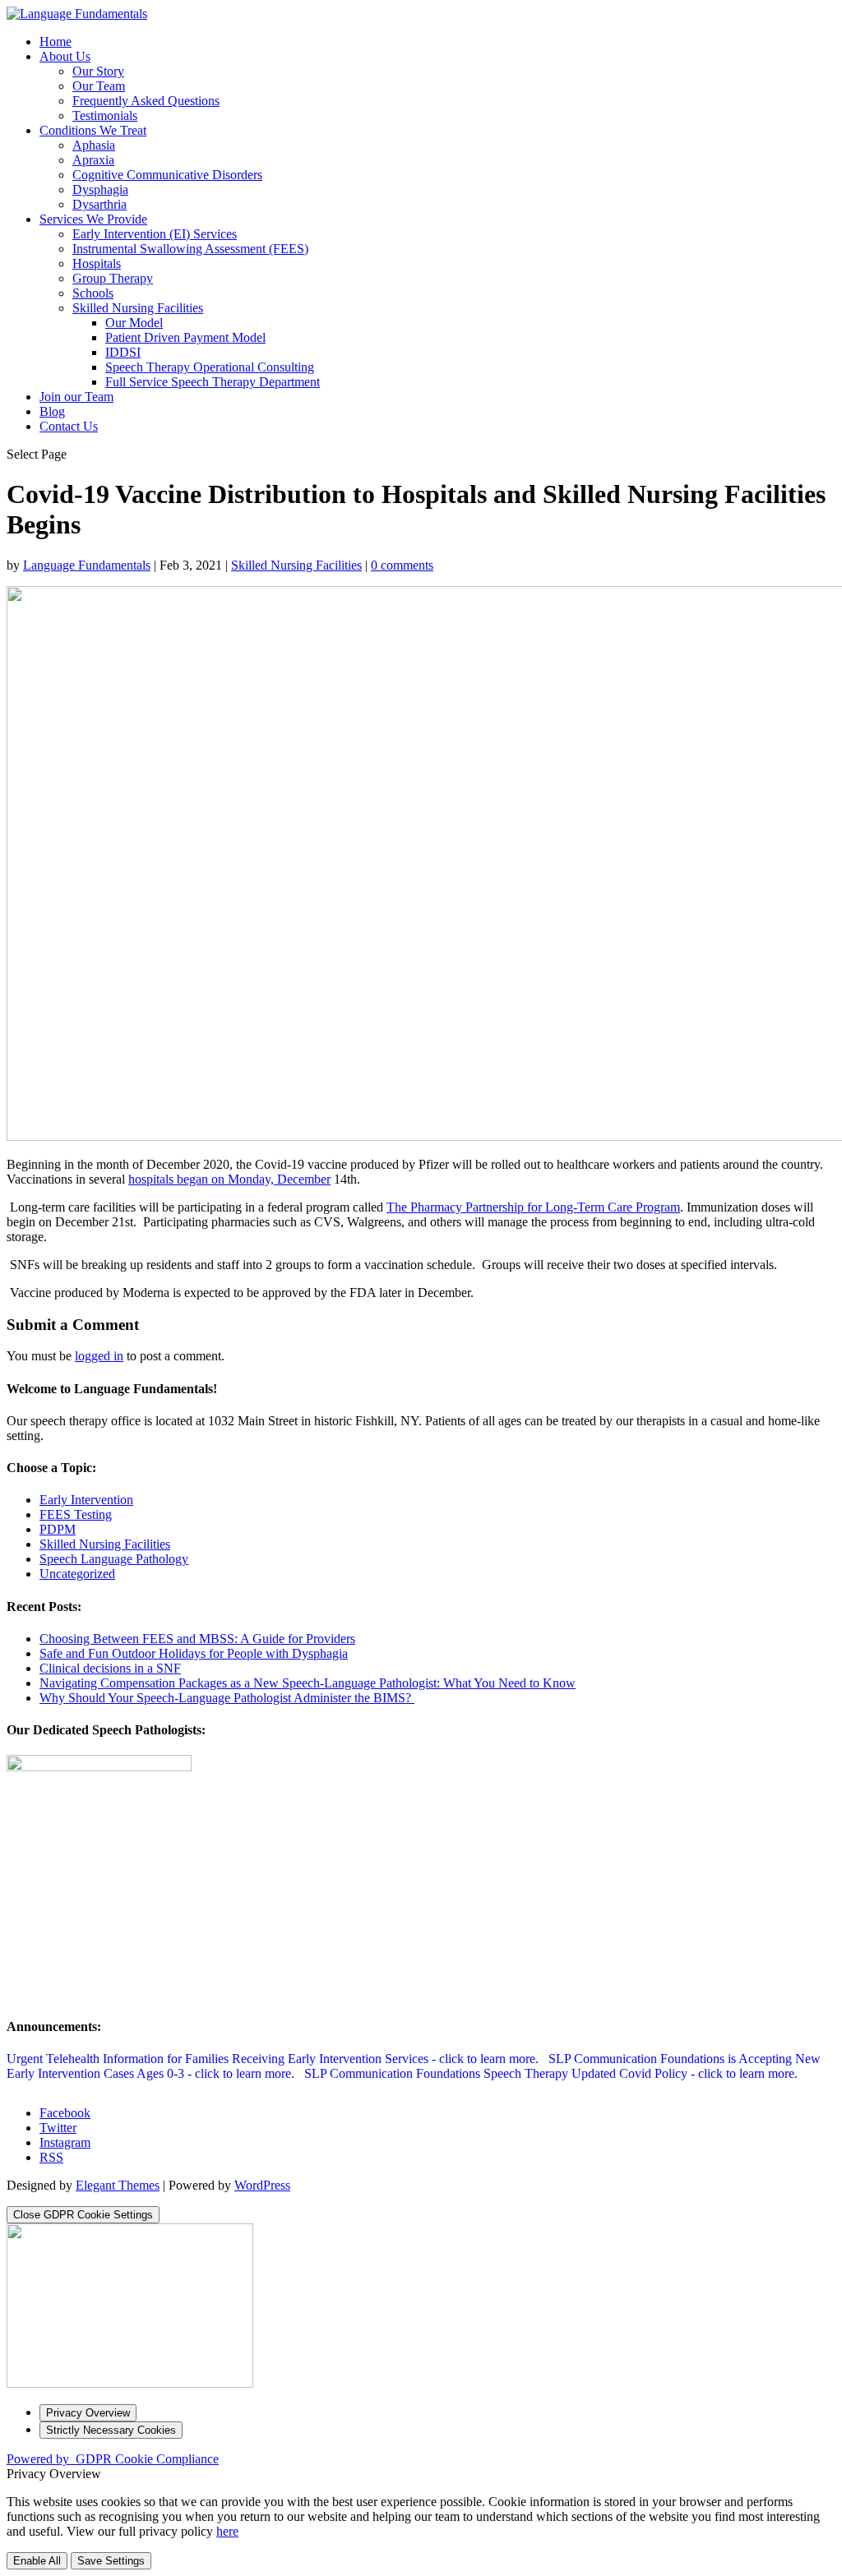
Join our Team (76, 397)
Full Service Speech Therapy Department (213, 382)
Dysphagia (100, 189)
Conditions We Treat (93, 130)
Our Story (98, 71)
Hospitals (97, 263)
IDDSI (123, 352)
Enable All (37, 2561)
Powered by (113, 2459)
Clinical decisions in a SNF (110, 1668)
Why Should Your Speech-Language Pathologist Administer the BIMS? (227, 1698)
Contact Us (69, 426)
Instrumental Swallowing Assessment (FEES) (190, 249)
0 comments (402, 565)
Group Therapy (113, 278)
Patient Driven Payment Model (185, 337)
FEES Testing (76, 1514)
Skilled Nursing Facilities (138, 308)
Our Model (134, 323)
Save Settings (111, 2561)
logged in (99, 1356)
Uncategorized (77, 1574)
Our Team (99, 86)
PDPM (58, 1529)
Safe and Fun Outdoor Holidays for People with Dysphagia (194, 1653)
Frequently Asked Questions (146, 101)
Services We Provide (93, 219)
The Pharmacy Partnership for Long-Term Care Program (533, 1207)
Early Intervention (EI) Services (155, 234)
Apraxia (93, 160)
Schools (93, 293)
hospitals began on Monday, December (229, 1179)
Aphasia (94, 145)
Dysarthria (99, 204)
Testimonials (105, 115)
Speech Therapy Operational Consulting (210, 367)
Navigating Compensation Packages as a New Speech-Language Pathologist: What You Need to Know (308, 1683)
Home (56, 42)
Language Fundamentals (87, 565)
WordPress (262, 2185)
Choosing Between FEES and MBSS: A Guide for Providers (197, 1639)
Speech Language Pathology (114, 1559)
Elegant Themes (118, 2185)
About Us (65, 56)
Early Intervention (86, 1500)
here (227, 2531)
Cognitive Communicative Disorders (167, 175)
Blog (52, 411)
